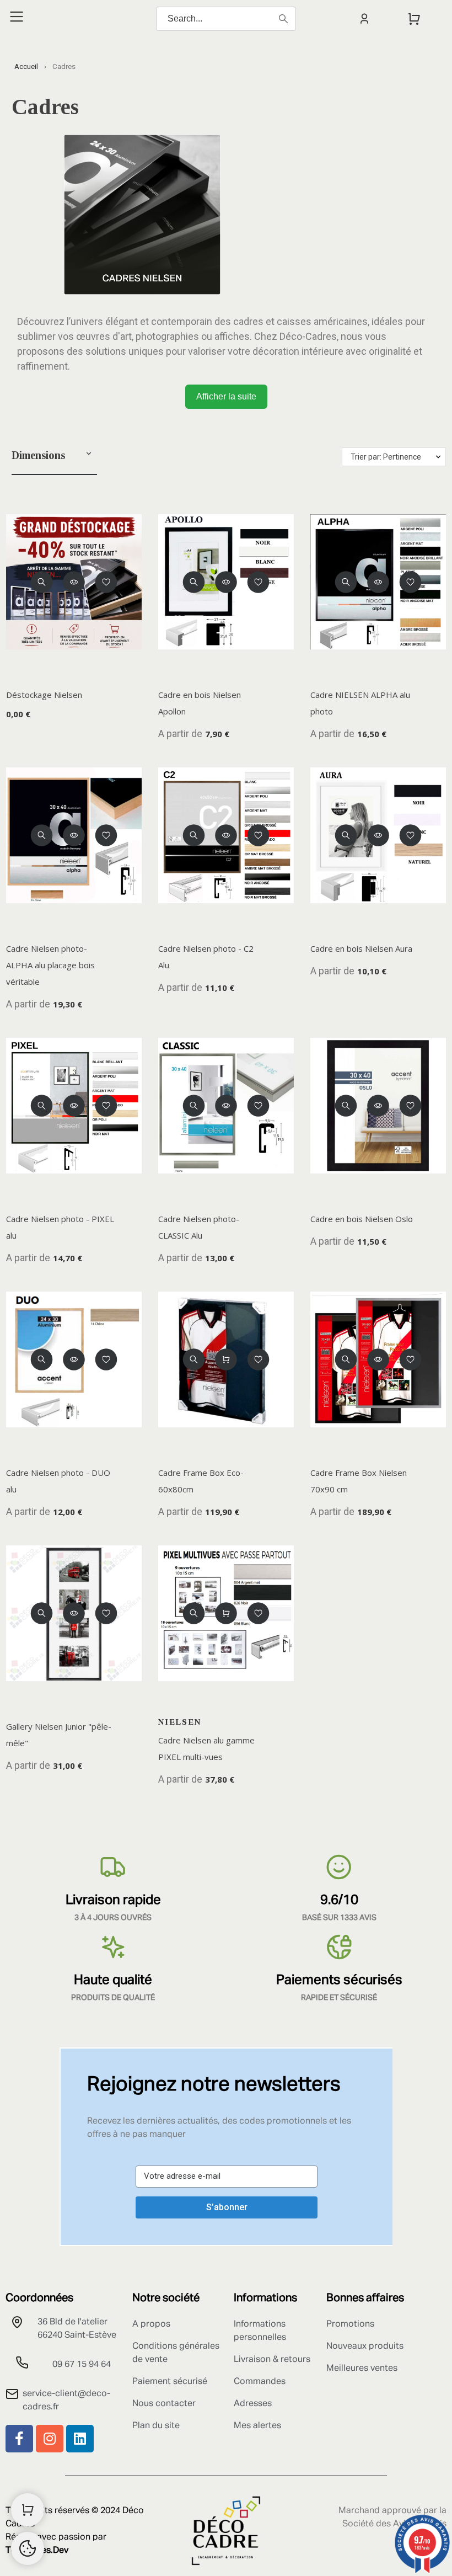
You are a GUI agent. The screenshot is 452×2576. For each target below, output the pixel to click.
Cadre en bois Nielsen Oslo (362, 1219)
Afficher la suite (226, 396)
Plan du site (156, 2426)
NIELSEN (180, 1722)
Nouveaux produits (365, 2346)
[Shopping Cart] (28, 2510)
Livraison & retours (272, 2360)
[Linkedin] (80, 2439)
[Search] (283, 19)
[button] (89, 455)
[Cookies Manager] (28, 2548)
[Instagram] (50, 2439)
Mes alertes (257, 2426)
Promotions (350, 2324)
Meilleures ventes (362, 2369)
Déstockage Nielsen (44, 695)
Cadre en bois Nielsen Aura (361, 948)
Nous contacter (164, 2404)
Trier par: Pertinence (386, 457)
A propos (151, 2324)
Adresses (253, 2404)
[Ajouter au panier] (226, 1359)
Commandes (260, 2382)
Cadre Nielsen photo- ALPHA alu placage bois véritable (50, 965)
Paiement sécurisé (170, 2382)
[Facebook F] (19, 2439)
